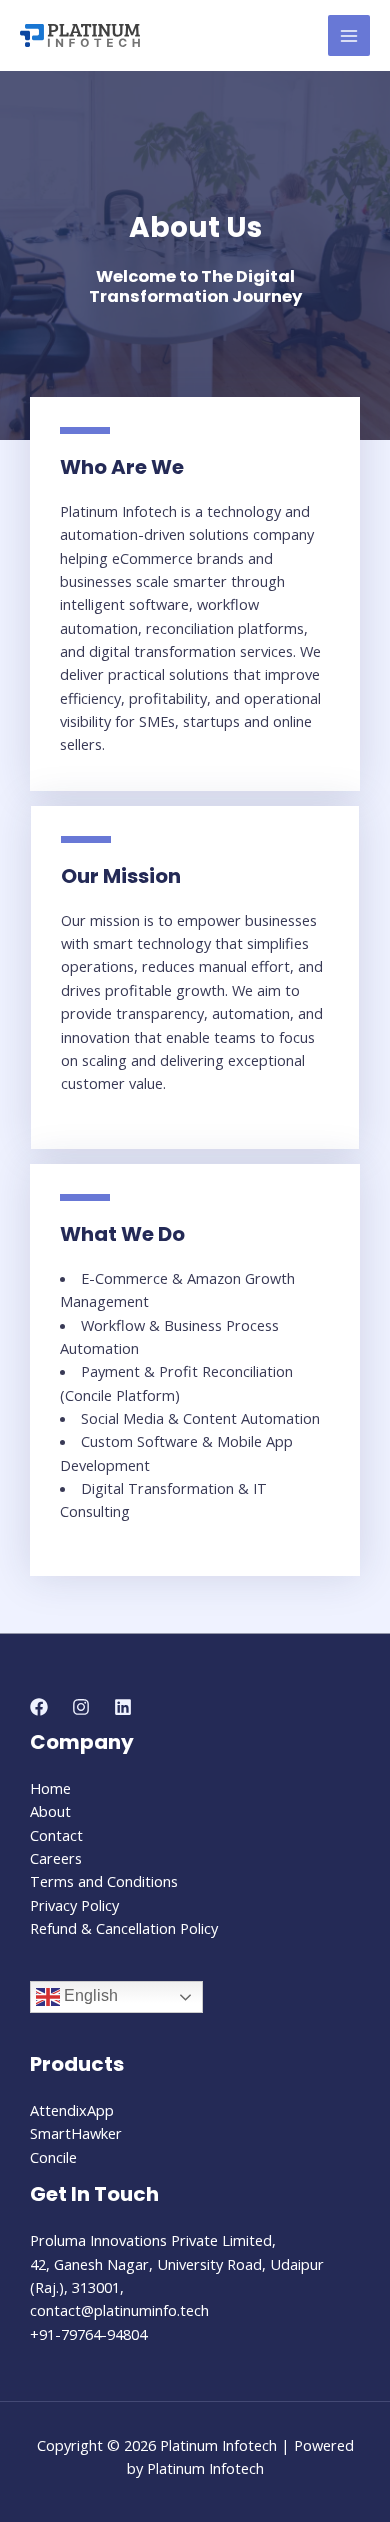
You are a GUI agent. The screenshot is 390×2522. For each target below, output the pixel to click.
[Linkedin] (123, 1707)
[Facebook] (39, 1707)
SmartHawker (76, 2133)
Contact (56, 1835)
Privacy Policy (74, 1905)
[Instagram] (81, 1707)
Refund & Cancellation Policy (124, 1928)
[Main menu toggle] (349, 36)
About (50, 1811)
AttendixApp (72, 2110)
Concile (53, 2157)
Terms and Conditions (104, 1881)
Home (50, 1788)
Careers (56, 1858)
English (89, 1996)
